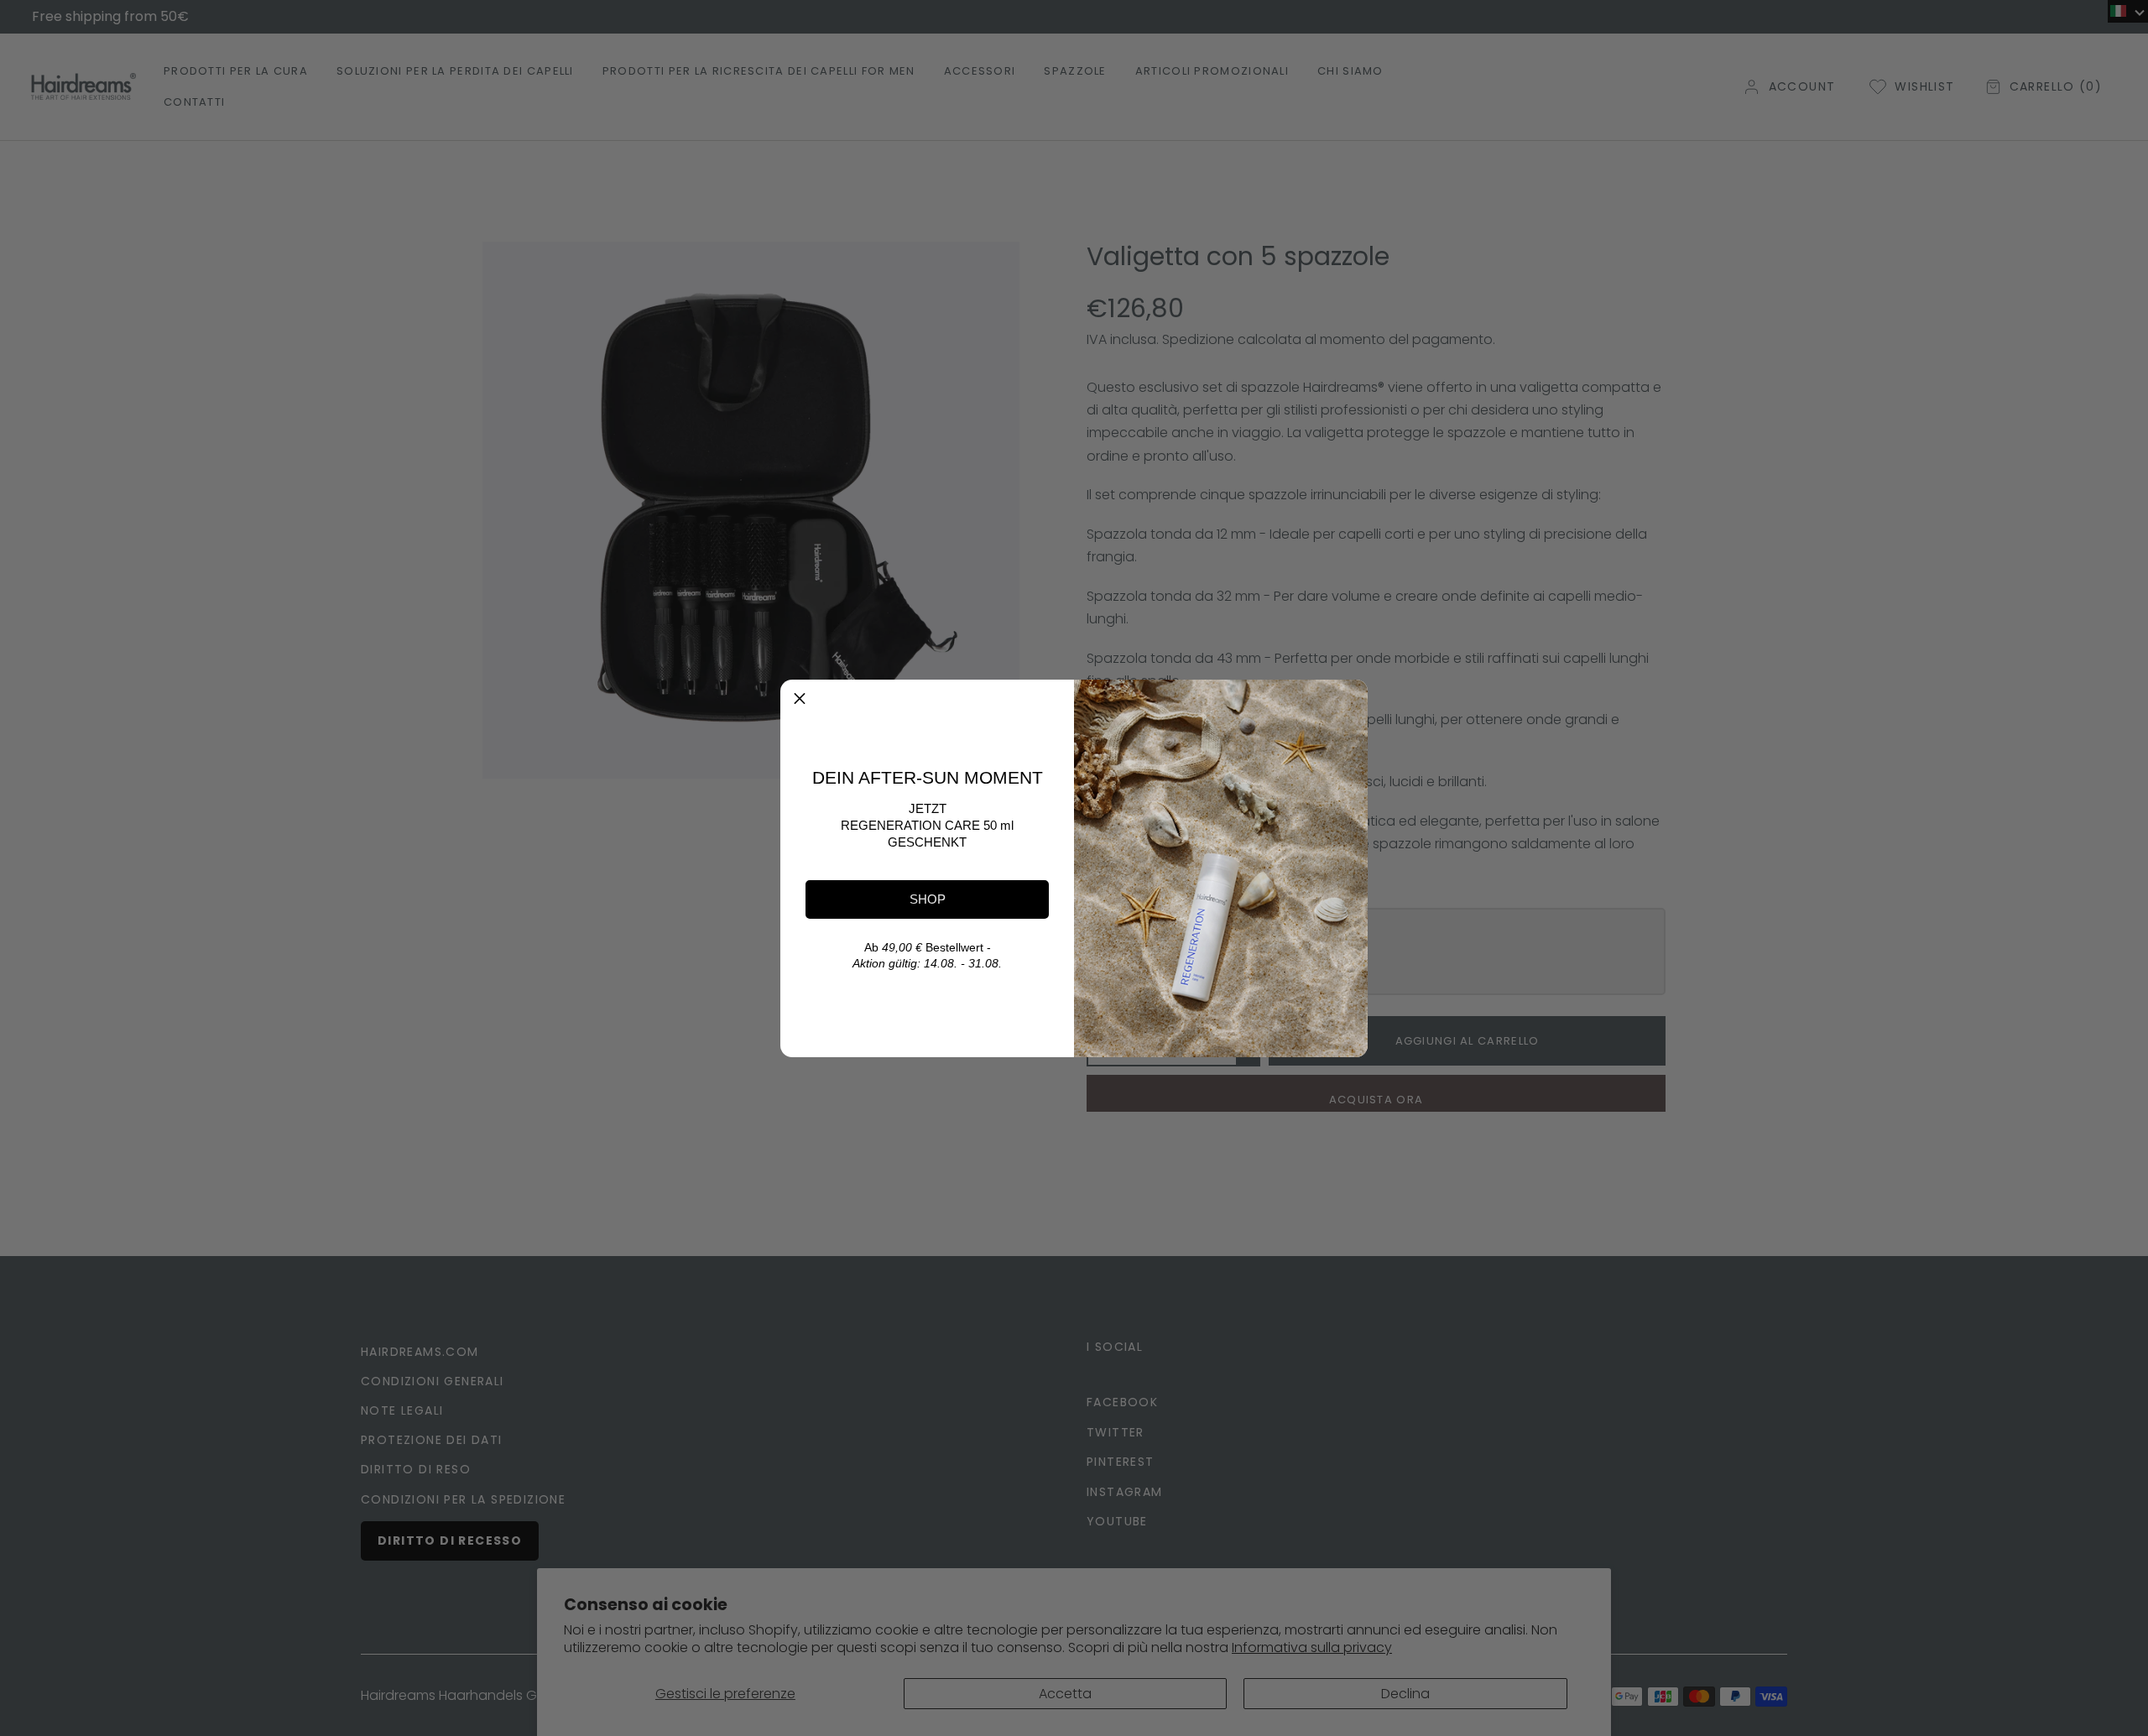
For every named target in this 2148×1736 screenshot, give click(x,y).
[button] (800, 699)
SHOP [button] (928, 899)
